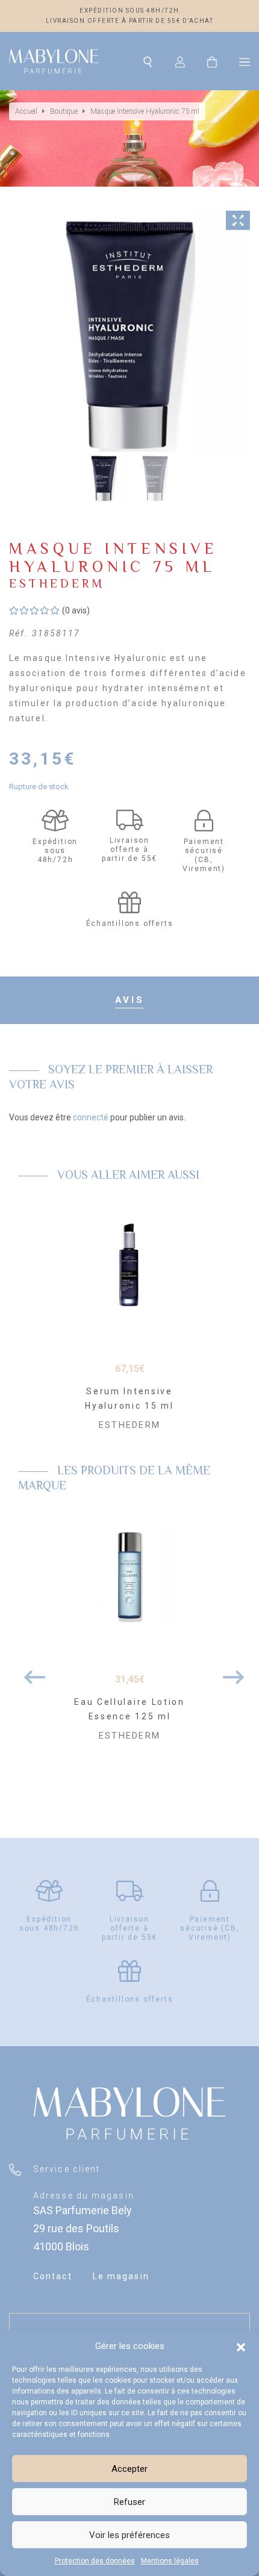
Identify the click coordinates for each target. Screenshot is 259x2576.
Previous (30, 1671)
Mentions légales (170, 2561)
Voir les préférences (129, 2535)
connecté (91, 1117)
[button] (241, 2346)
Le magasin (121, 2276)
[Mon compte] (180, 61)
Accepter (129, 2469)
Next (229, 1671)
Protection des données (95, 2561)
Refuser (129, 2502)
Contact (53, 2276)
